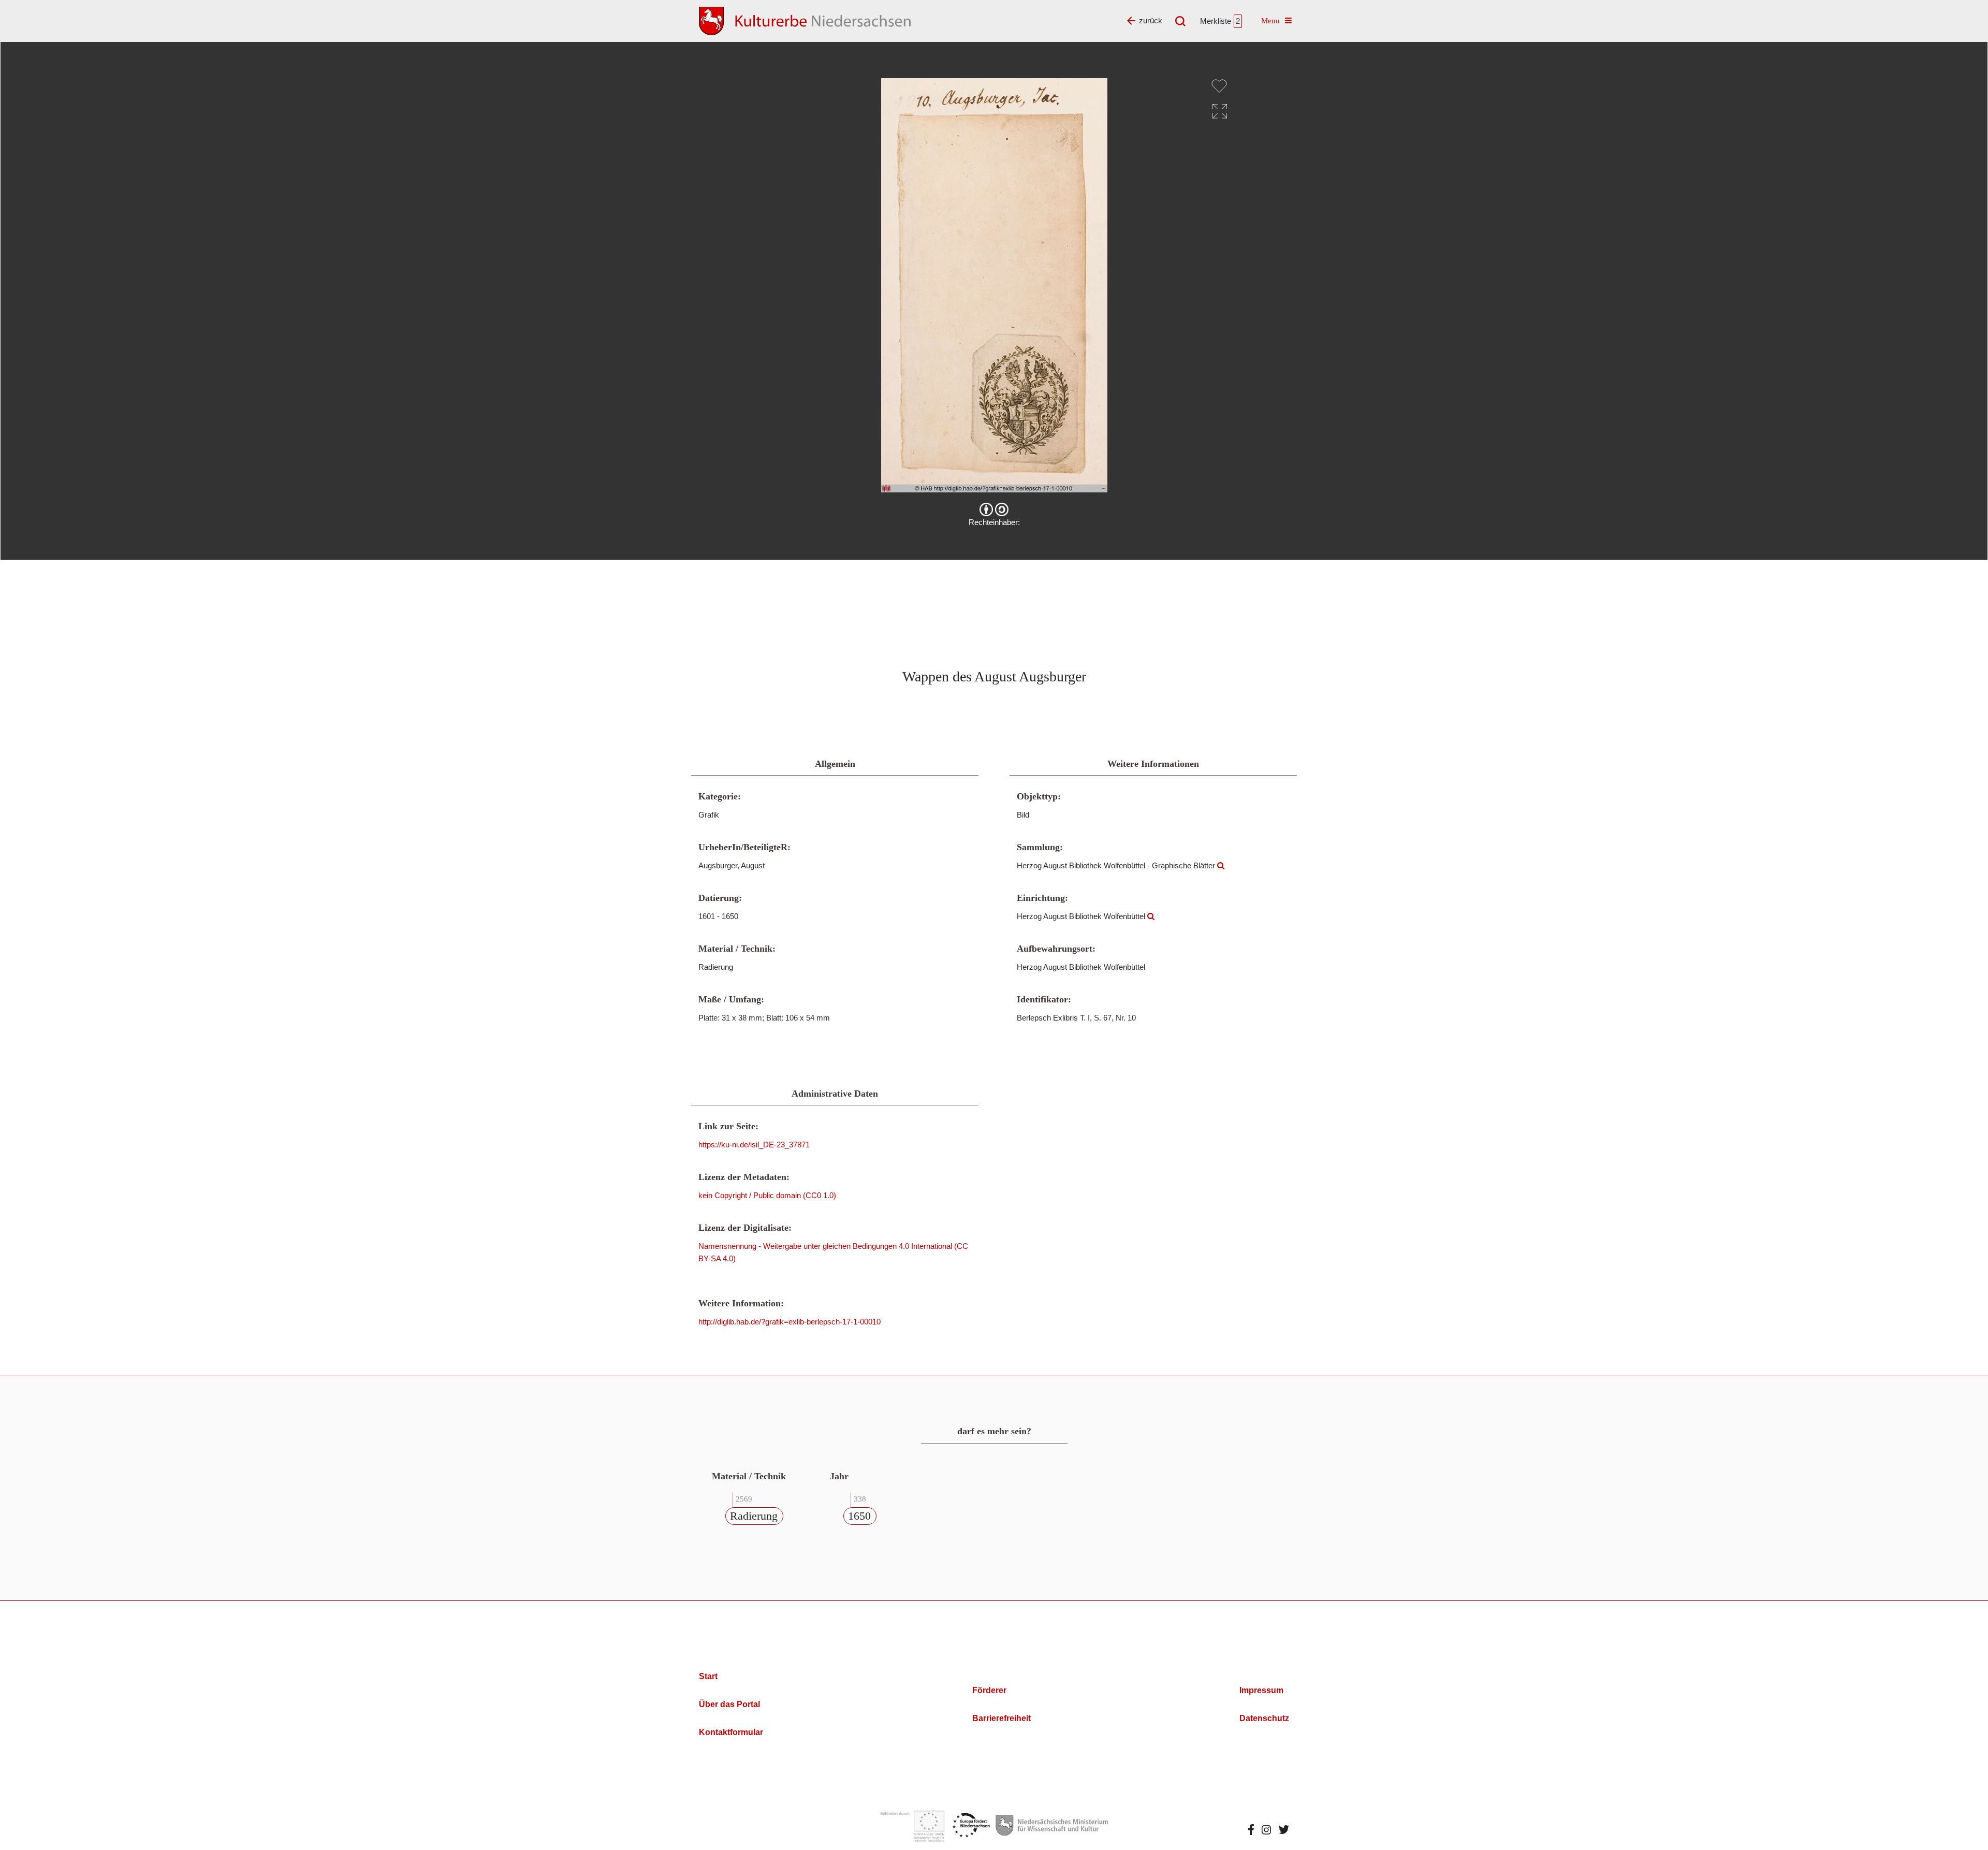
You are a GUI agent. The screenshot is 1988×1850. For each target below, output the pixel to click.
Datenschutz (1264, 1718)
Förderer (989, 1690)
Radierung (754, 1516)
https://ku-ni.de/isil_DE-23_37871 (754, 1145)
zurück (1151, 20)
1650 (859, 1516)
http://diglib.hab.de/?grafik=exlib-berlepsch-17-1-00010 (790, 1322)
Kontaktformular (731, 1732)
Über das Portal (729, 1704)
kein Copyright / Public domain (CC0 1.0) (767, 1195)
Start (708, 1676)
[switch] (1219, 86)
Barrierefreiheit (1002, 1718)
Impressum (1261, 1690)
